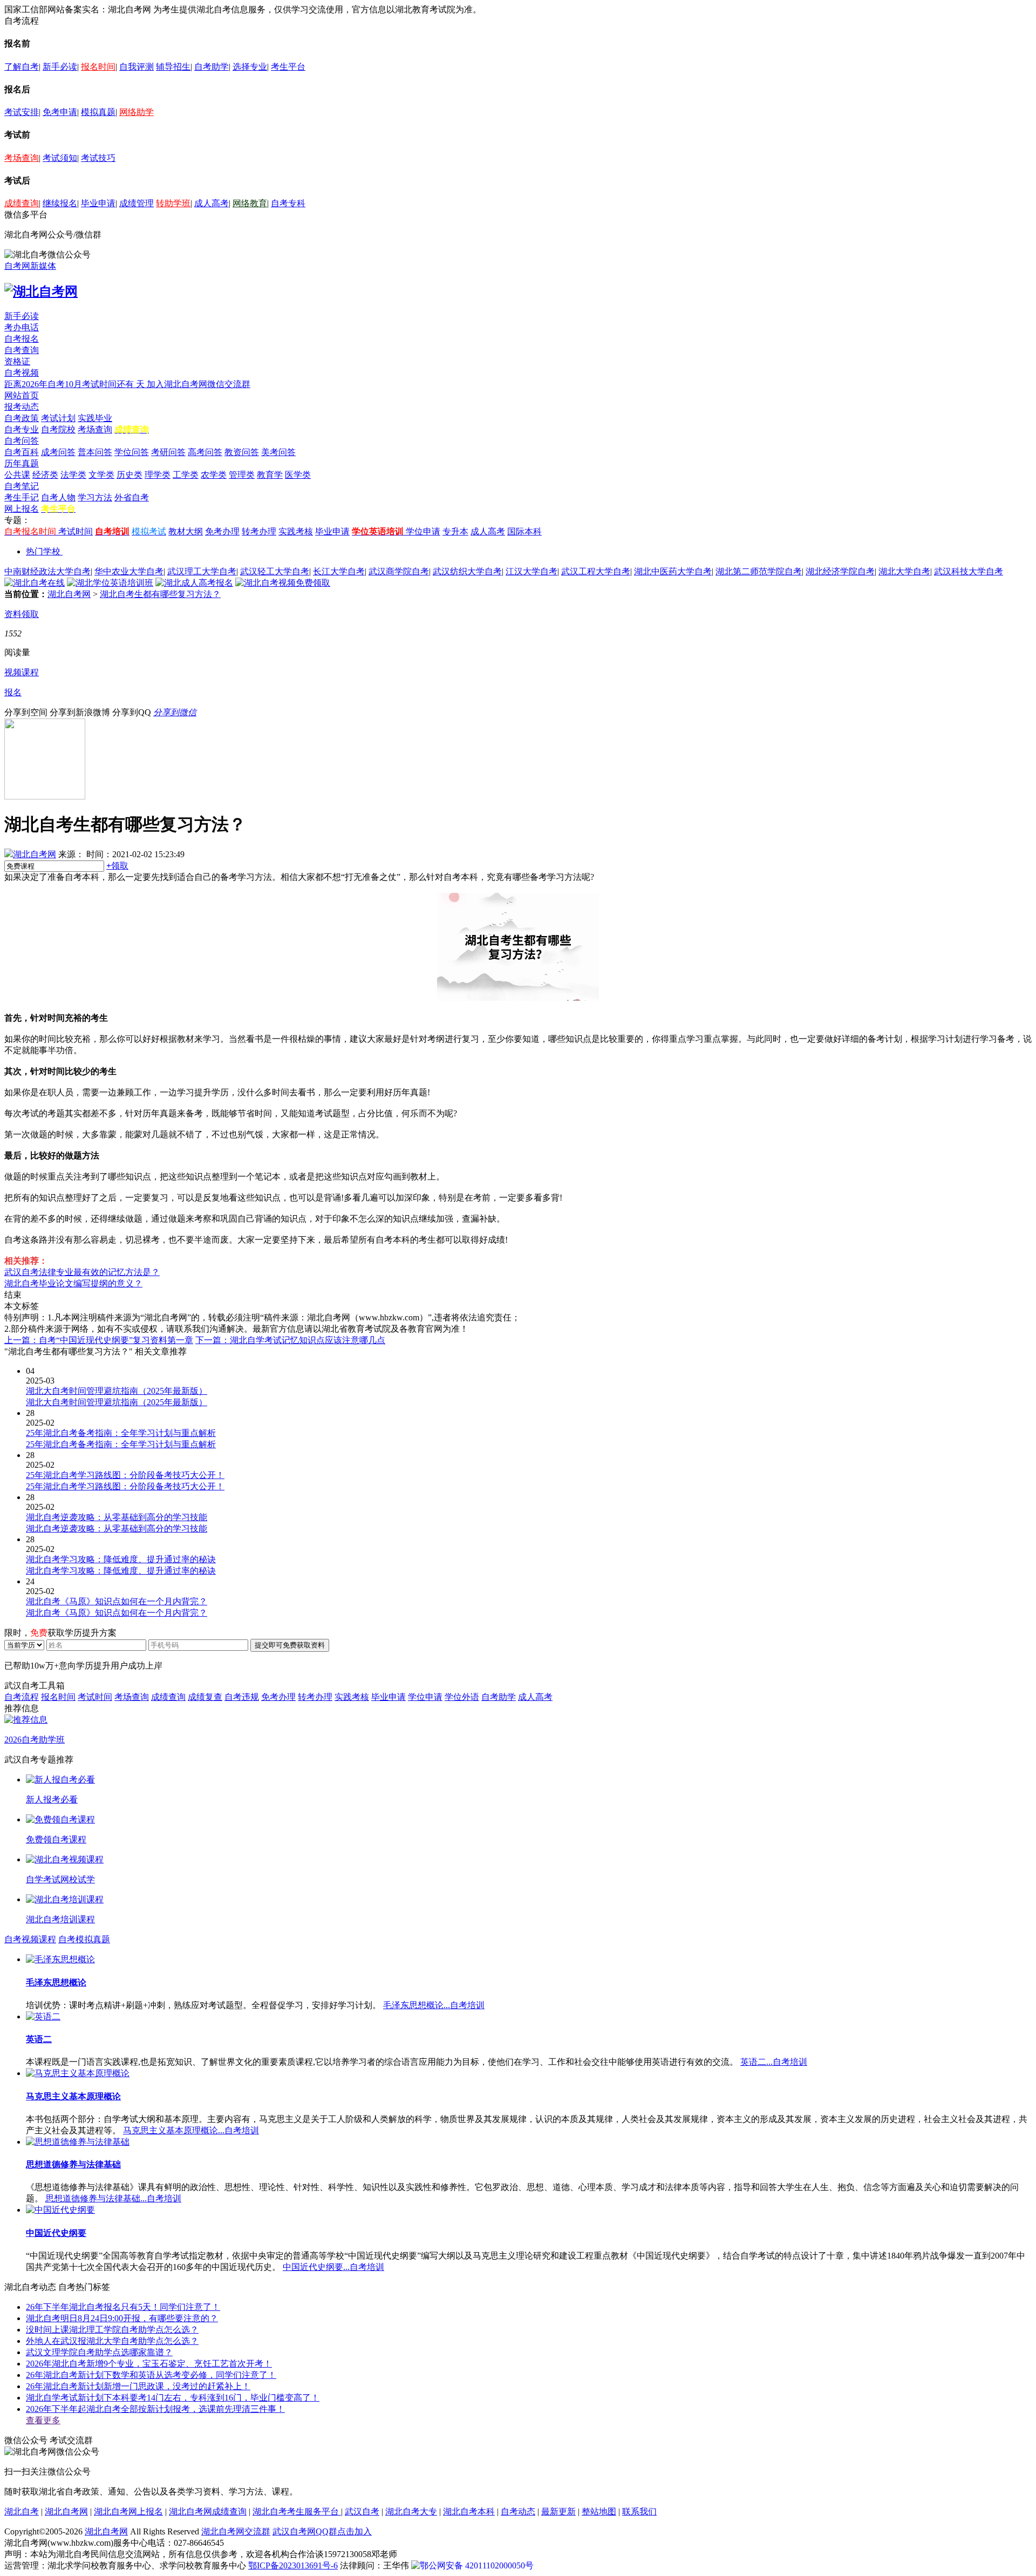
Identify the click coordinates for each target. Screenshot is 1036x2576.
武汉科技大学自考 (969, 571)
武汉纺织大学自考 (467, 571)
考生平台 (288, 67)
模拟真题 (98, 112)
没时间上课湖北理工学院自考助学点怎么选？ (112, 2330)
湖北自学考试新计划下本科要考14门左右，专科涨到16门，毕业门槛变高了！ (173, 2398)
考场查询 (22, 158)
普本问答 (95, 452)
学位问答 (132, 452)
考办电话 (22, 327)
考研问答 (168, 452)
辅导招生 (173, 67)
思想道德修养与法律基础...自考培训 (113, 2198)
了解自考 (22, 67)
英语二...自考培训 (774, 2062)
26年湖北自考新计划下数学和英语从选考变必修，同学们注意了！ (151, 2375)
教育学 (270, 475)
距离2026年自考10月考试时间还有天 (76, 384)
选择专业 (250, 67)
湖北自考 (22, 2511)
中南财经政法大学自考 (47, 571)
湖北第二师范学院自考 (759, 571)
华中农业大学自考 (129, 571)
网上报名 (22, 509)
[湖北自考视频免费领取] (283, 583)
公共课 (17, 475)
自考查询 (22, 350)
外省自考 (132, 497)
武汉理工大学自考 (202, 571)
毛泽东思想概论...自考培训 (434, 2005)
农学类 (214, 475)
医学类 (298, 475)
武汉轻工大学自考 (275, 571)
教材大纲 (186, 531)
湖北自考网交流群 (236, 2531)
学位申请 (423, 531)
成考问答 (58, 452)
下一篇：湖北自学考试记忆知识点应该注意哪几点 (290, 1340)
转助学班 (173, 203)
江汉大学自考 (531, 571)
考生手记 (22, 497)
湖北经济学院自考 (840, 571)
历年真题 (22, 463)
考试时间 (76, 531)
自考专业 (22, 429)
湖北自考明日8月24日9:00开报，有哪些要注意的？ (122, 2318)
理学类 (158, 475)
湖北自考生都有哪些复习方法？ (160, 594)
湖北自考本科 (469, 2511)
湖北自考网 (69, 594)
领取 (117, 866)
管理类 (242, 475)
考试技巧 (98, 158)
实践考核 (296, 531)
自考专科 (288, 203)
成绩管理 (137, 203)
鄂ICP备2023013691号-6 (293, 2565)
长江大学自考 (339, 571)
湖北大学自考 (904, 571)
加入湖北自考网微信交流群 (199, 384)
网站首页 (22, 395)
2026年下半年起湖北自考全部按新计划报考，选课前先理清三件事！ (155, 2409)
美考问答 (278, 452)
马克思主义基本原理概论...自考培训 (191, 2130)
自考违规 (242, 1697)
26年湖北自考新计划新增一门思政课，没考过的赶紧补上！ (138, 2386)
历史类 (129, 475)
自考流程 (22, 1697)
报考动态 (22, 407)
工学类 (186, 475)
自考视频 (22, 373)
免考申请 (60, 112)
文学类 (101, 475)
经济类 (45, 475)
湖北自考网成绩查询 (208, 2511)
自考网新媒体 (30, 266)
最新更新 (558, 2511)
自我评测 (137, 67)
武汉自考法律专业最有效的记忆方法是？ (82, 1272)
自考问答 (22, 441)
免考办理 (222, 531)
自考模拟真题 (84, 1939)
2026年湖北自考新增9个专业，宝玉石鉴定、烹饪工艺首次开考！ (149, 2364)
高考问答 (205, 452)
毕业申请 (98, 203)
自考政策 (22, 418)
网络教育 (250, 203)
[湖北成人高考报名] (194, 583)
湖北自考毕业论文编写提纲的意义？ (73, 1283)
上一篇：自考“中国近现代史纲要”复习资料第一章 (99, 1340)
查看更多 (43, 2420)
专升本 (455, 531)
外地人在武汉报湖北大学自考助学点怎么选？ (112, 2341)
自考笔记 (22, 486)
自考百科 (22, 452)
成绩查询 (22, 203)
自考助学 (212, 67)
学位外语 (462, 1697)
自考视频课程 (30, 1939)
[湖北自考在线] (35, 583)
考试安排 (22, 112)
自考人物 (58, 497)
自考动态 (518, 2511)
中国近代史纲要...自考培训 (333, 2267)
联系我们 (639, 2511)
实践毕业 (95, 418)
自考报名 (22, 339)
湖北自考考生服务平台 (297, 2511)
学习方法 (95, 497)
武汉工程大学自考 (596, 571)
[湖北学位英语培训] (110, 583)
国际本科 (524, 531)
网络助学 (137, 112)
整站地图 (599, 2511)
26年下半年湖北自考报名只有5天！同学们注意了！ (123, 2307)
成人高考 (212, 203)
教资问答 (242, 452)
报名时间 (98, 67)
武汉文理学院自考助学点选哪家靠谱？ (99, 2352)
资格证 (17, 361)
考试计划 (58, 418)
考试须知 (60, 158)
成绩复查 (205, 1697)
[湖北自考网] (41, 292)
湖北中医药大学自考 (673, 571)
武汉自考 (362, 2511)
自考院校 (58, 429)
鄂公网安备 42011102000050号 (477, 2565)
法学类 (73, 475)
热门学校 (43, 551)
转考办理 (259, 531)
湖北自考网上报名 (128, 2511)
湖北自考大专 (411, 2511)
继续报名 (60, 203)
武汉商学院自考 (399, 571)
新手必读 (60, 67)
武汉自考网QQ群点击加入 (322, 2531)
